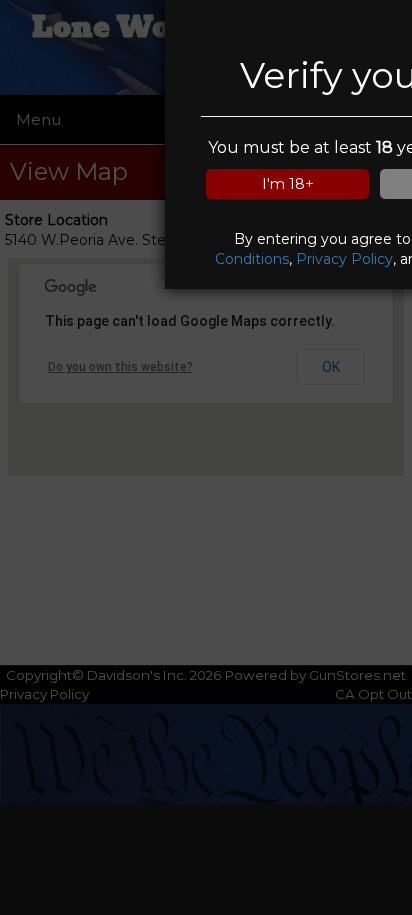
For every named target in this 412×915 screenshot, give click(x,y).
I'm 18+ (288, 184)
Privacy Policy (344, 259)
